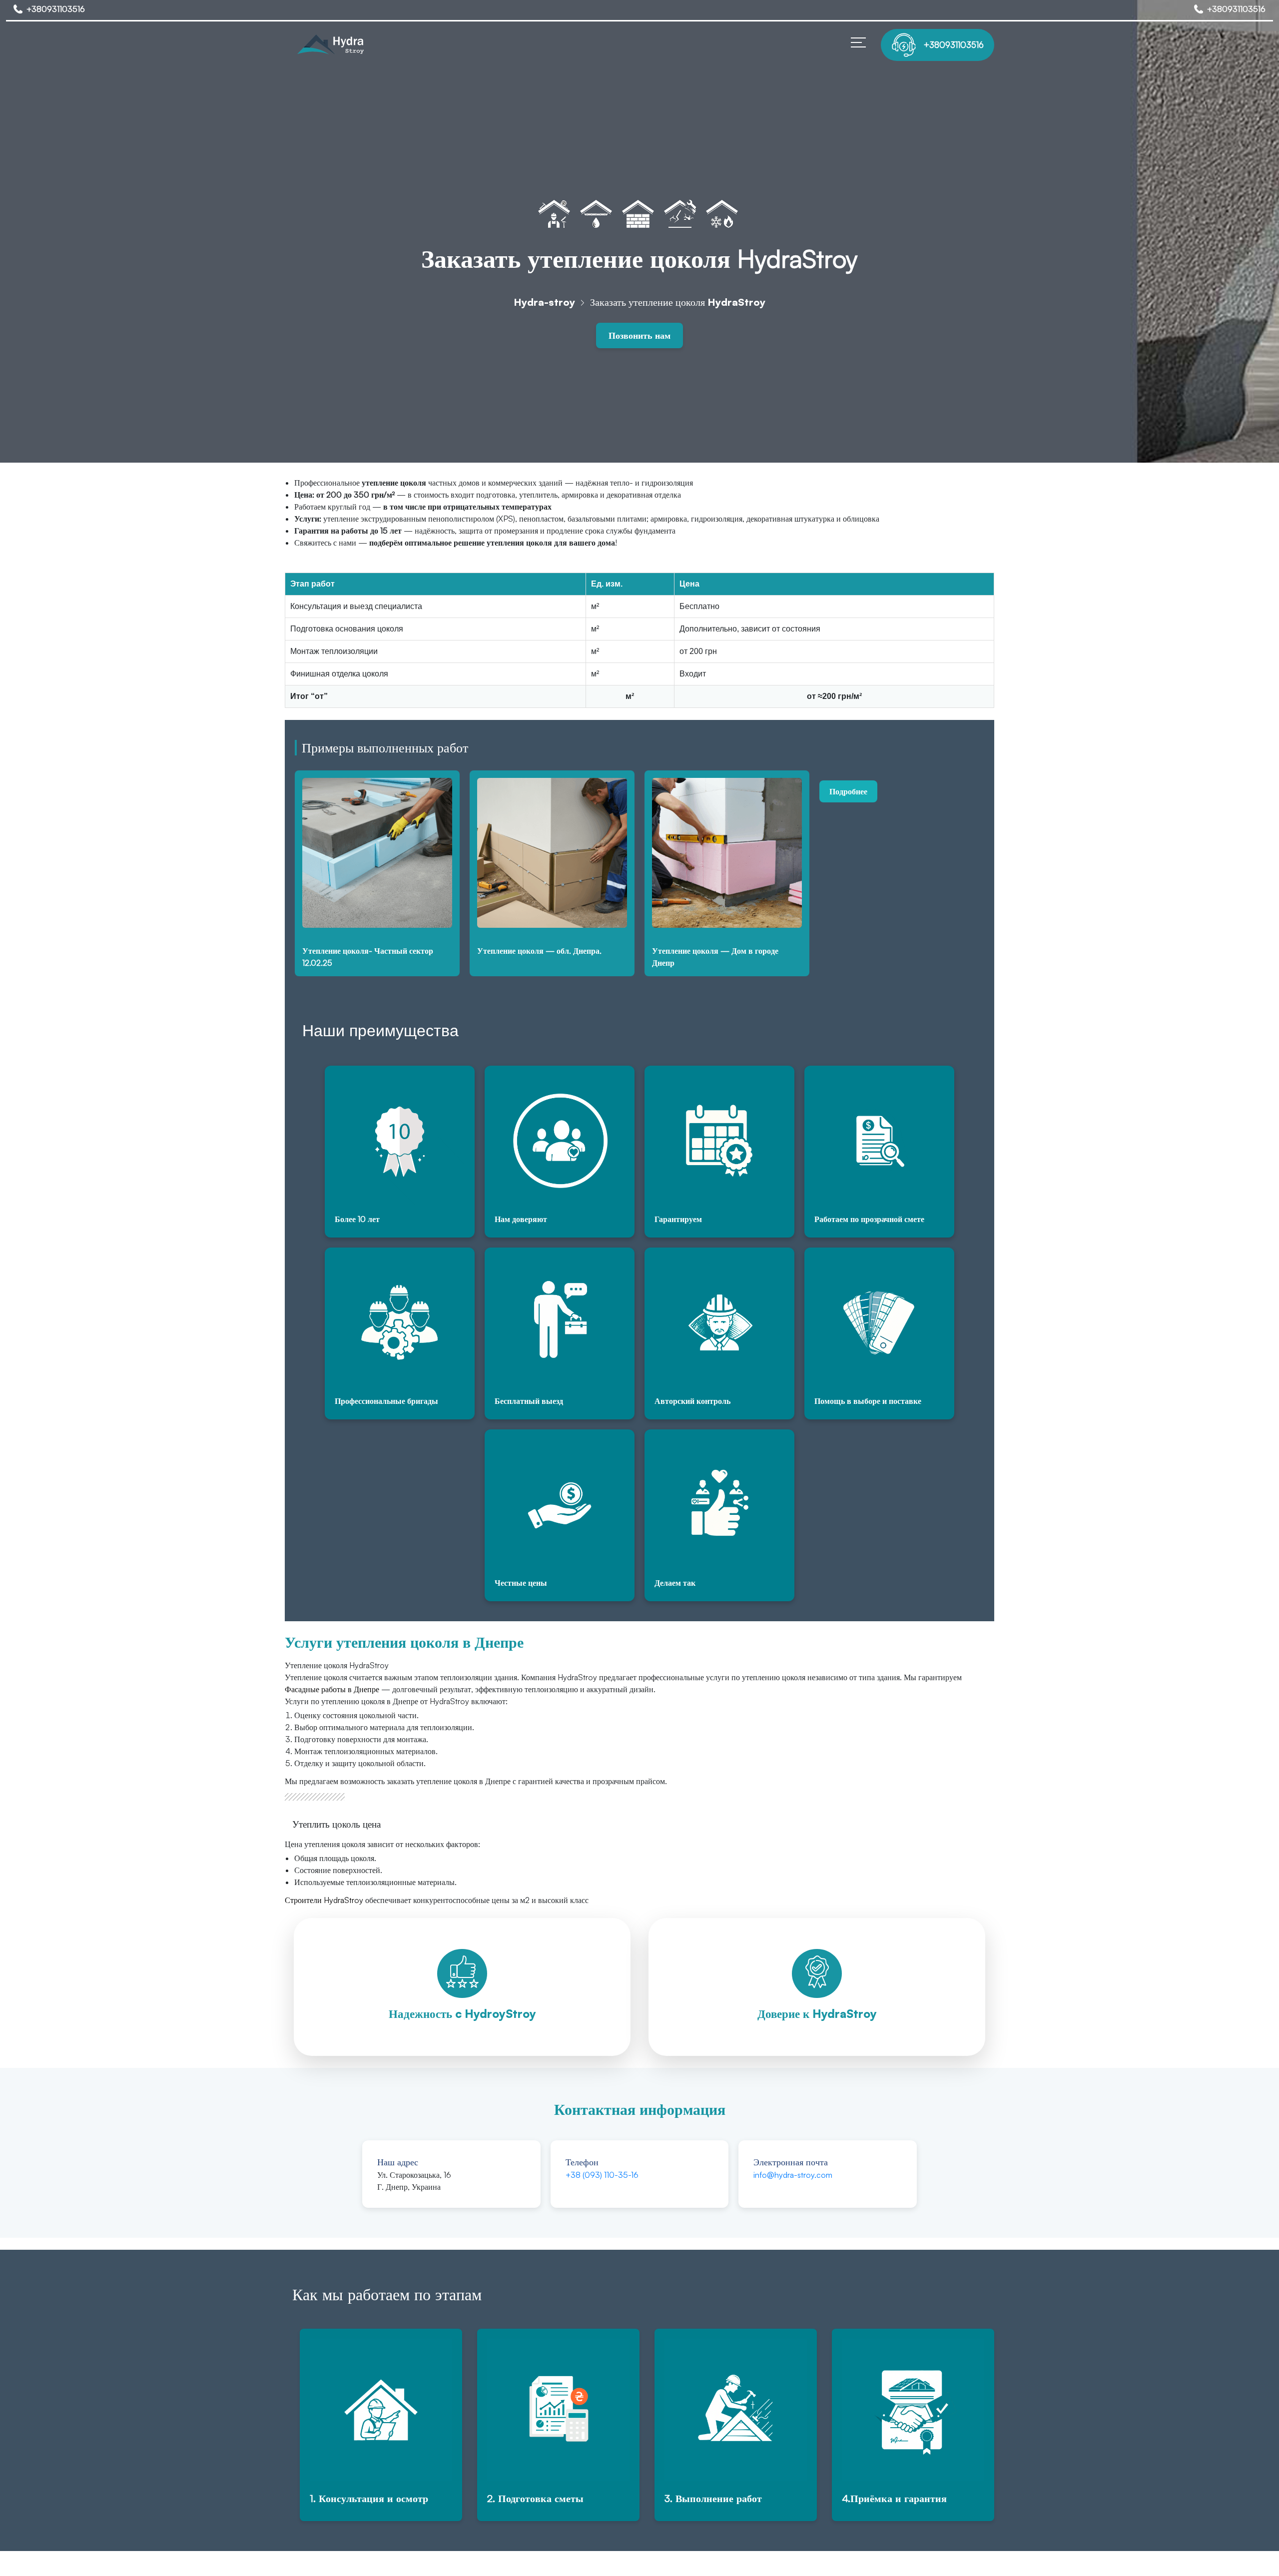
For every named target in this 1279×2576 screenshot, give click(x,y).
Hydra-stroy (544, 302)
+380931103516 (56, 9)
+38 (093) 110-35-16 (602, 2175)
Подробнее (848, 791)
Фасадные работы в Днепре (332, 1689)
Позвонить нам (639, 335)
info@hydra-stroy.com (793, 2175)
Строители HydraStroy (324, 1900)
